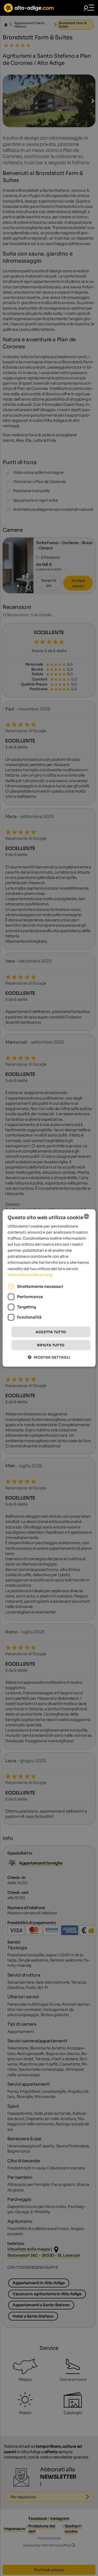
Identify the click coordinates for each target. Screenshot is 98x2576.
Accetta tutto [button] (51, 1332)
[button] (49, 1357)
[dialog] (49, 1288)
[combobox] (87, 1216)
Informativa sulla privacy (30, 1274)
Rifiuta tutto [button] (51, 1345)
